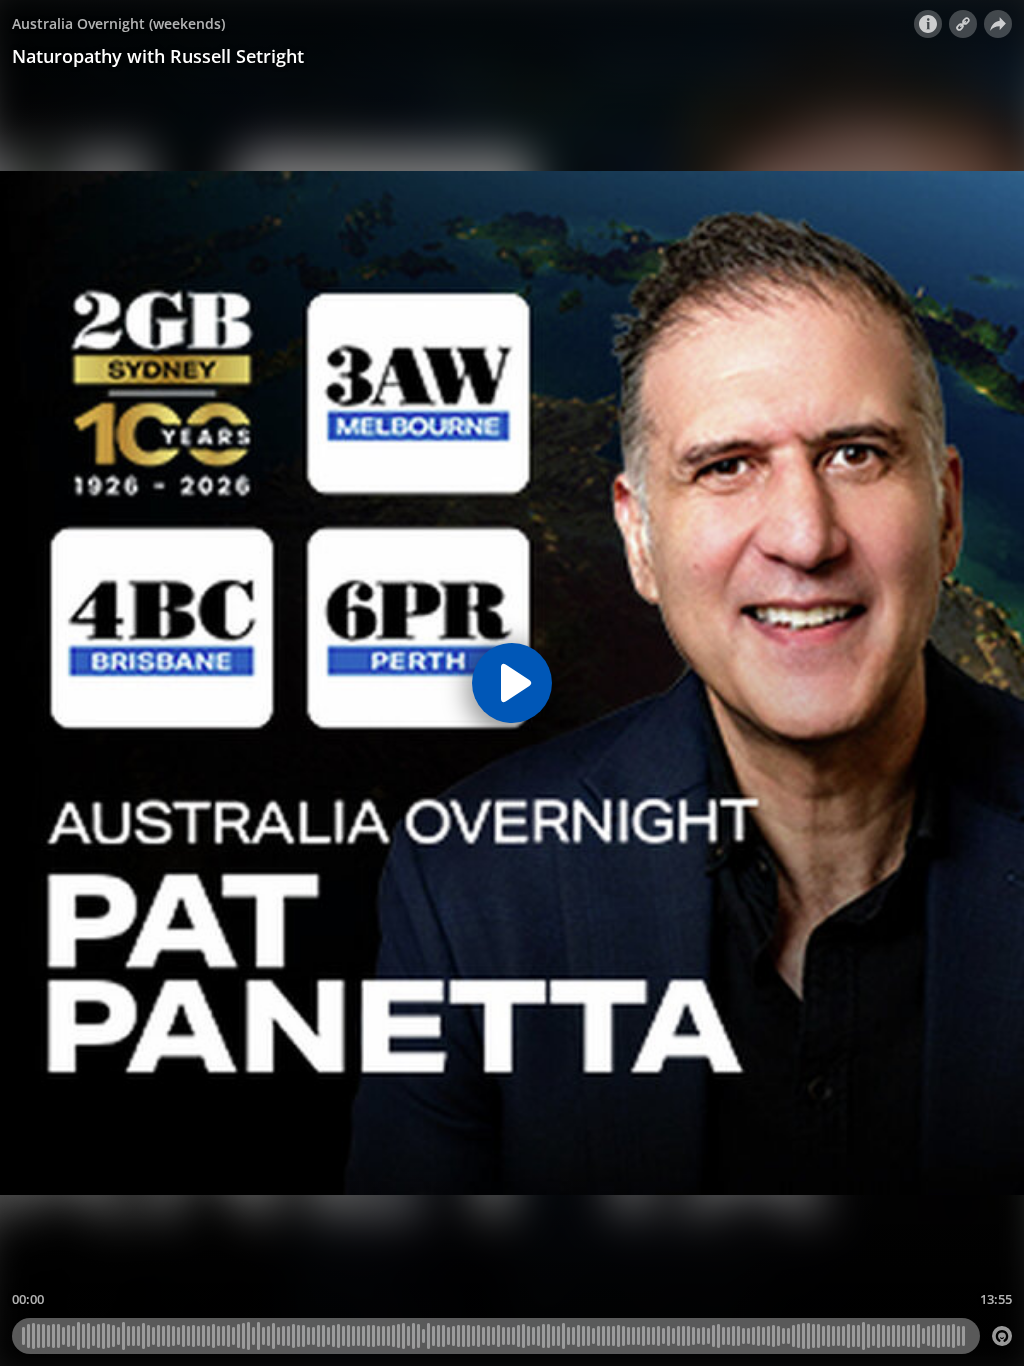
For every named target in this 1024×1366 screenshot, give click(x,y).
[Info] (928, 24)
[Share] (998, 24)
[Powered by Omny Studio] (1002, 1336)
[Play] (512, 683)
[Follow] (963, 24)
